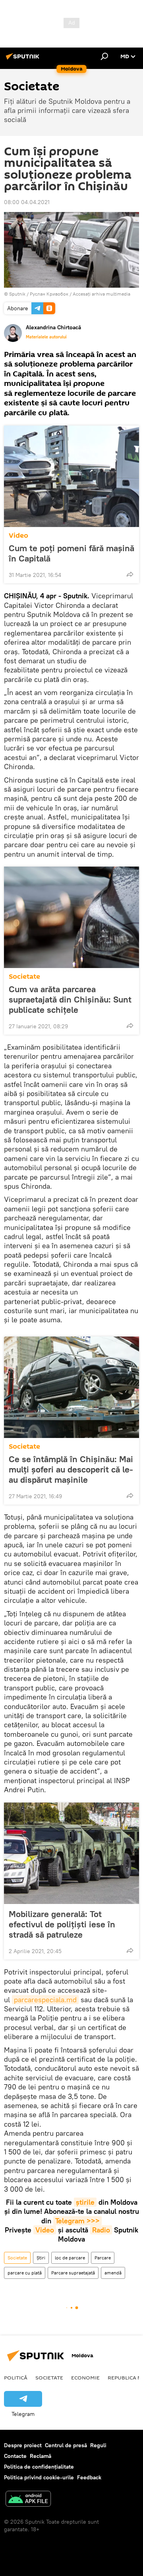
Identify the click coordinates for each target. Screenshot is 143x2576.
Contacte (15, 2456)
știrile (85, 2202)
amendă (113, 2273)
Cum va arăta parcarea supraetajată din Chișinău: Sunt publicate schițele (70, 999)
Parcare (103, 2258)
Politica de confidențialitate (39, 2467)
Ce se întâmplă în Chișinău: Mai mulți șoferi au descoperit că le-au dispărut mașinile (71, 1469)
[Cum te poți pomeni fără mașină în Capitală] (71, 476)
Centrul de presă (66, 2445)
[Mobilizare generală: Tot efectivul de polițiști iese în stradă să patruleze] (71, 1853)
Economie (85, 2377)
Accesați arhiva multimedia (101, 294)
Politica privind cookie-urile (39, 2477)
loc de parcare (70, 2258)
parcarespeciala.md (45, 2000)
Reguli (98, 2445)
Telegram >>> (77, 2221)
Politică (16, 2377)
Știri (41, 2258)
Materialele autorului (46, 337)
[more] (130, 574)
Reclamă (41, 2456)
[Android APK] (28, 2500)
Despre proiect (23, 2445)
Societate (24, 977)
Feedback (89, 2477)
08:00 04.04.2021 (27, 202)
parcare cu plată (25, 2273)
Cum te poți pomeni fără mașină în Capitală (71, 553)
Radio (101, 2230)
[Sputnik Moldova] (24, 59)
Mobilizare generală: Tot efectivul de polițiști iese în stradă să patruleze (62, 1924)
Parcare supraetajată (73, 2273)
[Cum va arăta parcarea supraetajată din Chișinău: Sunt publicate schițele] (71, 917)
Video (18, 536)
